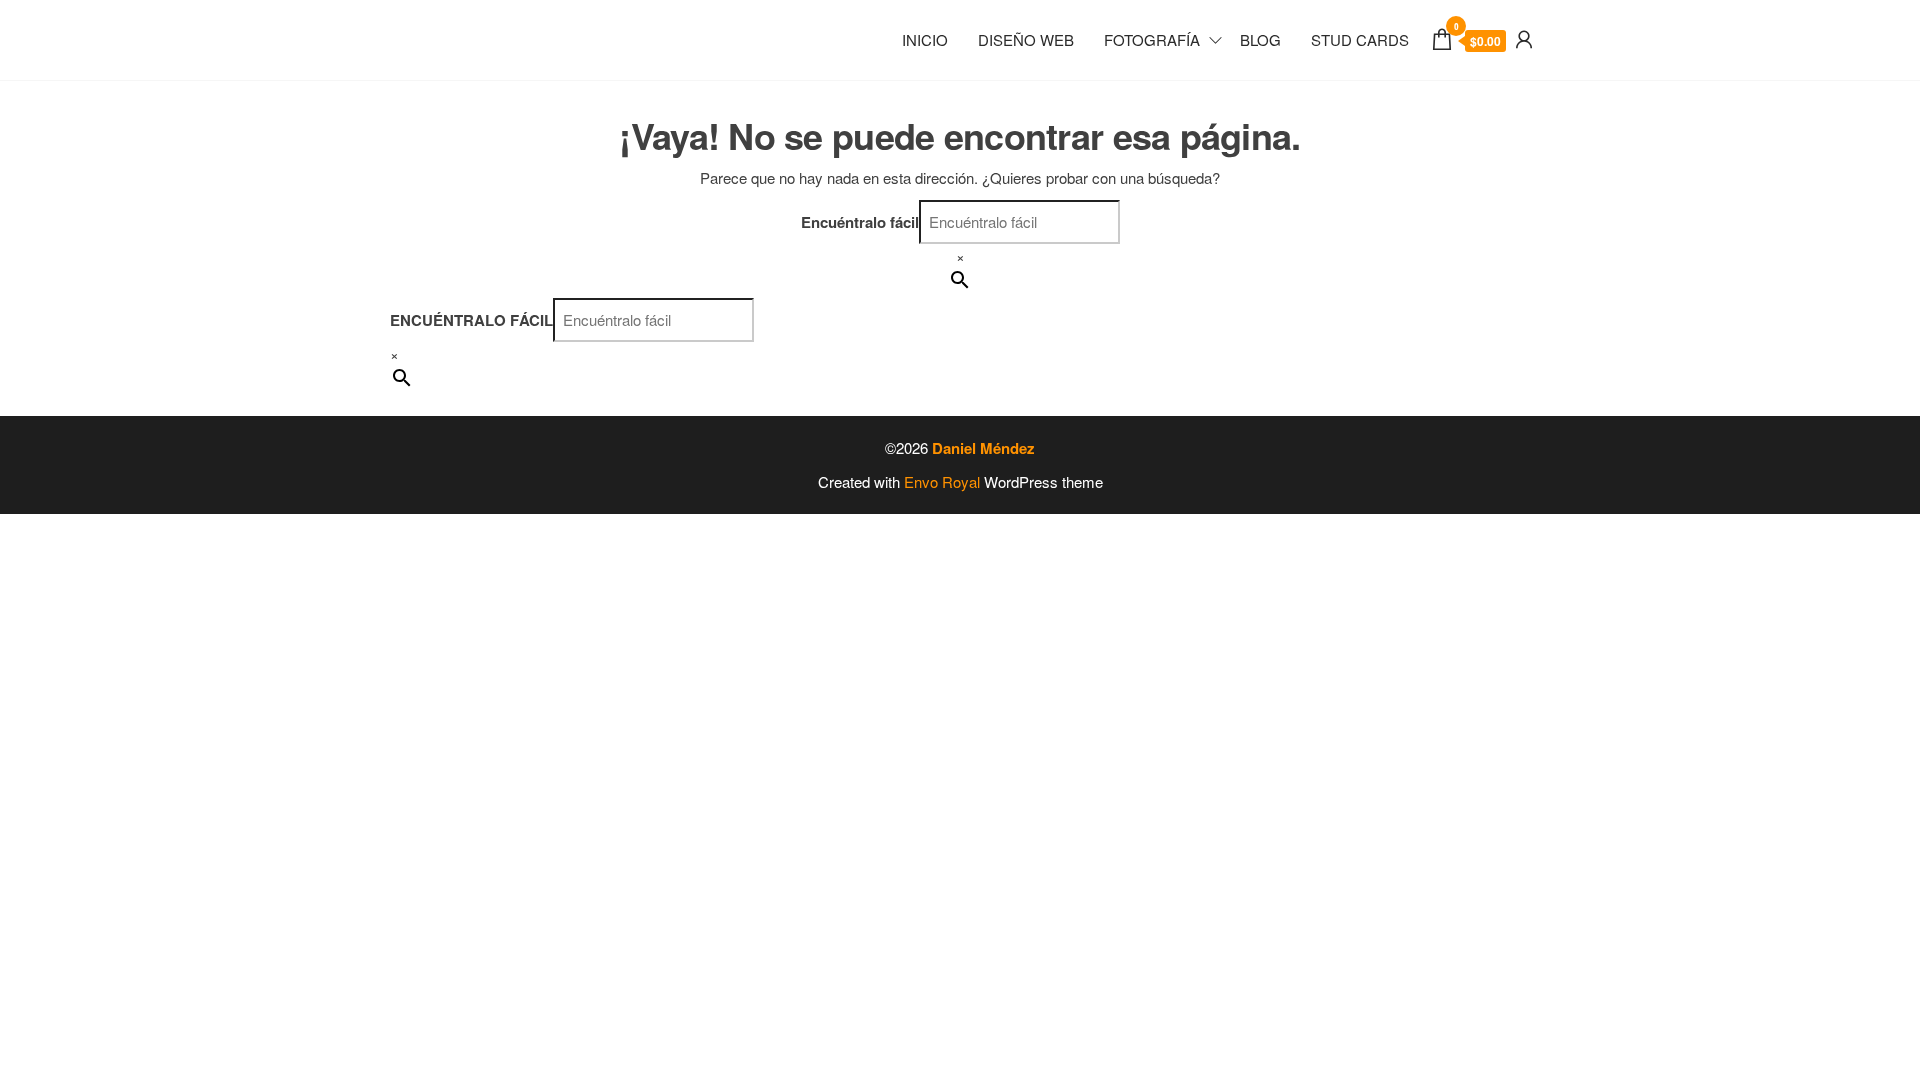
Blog (1260, 39)
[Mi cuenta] (1524, 37)
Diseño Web (1026, 39)
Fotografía (1152, 39)
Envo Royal (942, 481)
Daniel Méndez (983, 448)
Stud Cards (1360, 39)
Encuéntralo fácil (860, 222)
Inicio (925, 39)
